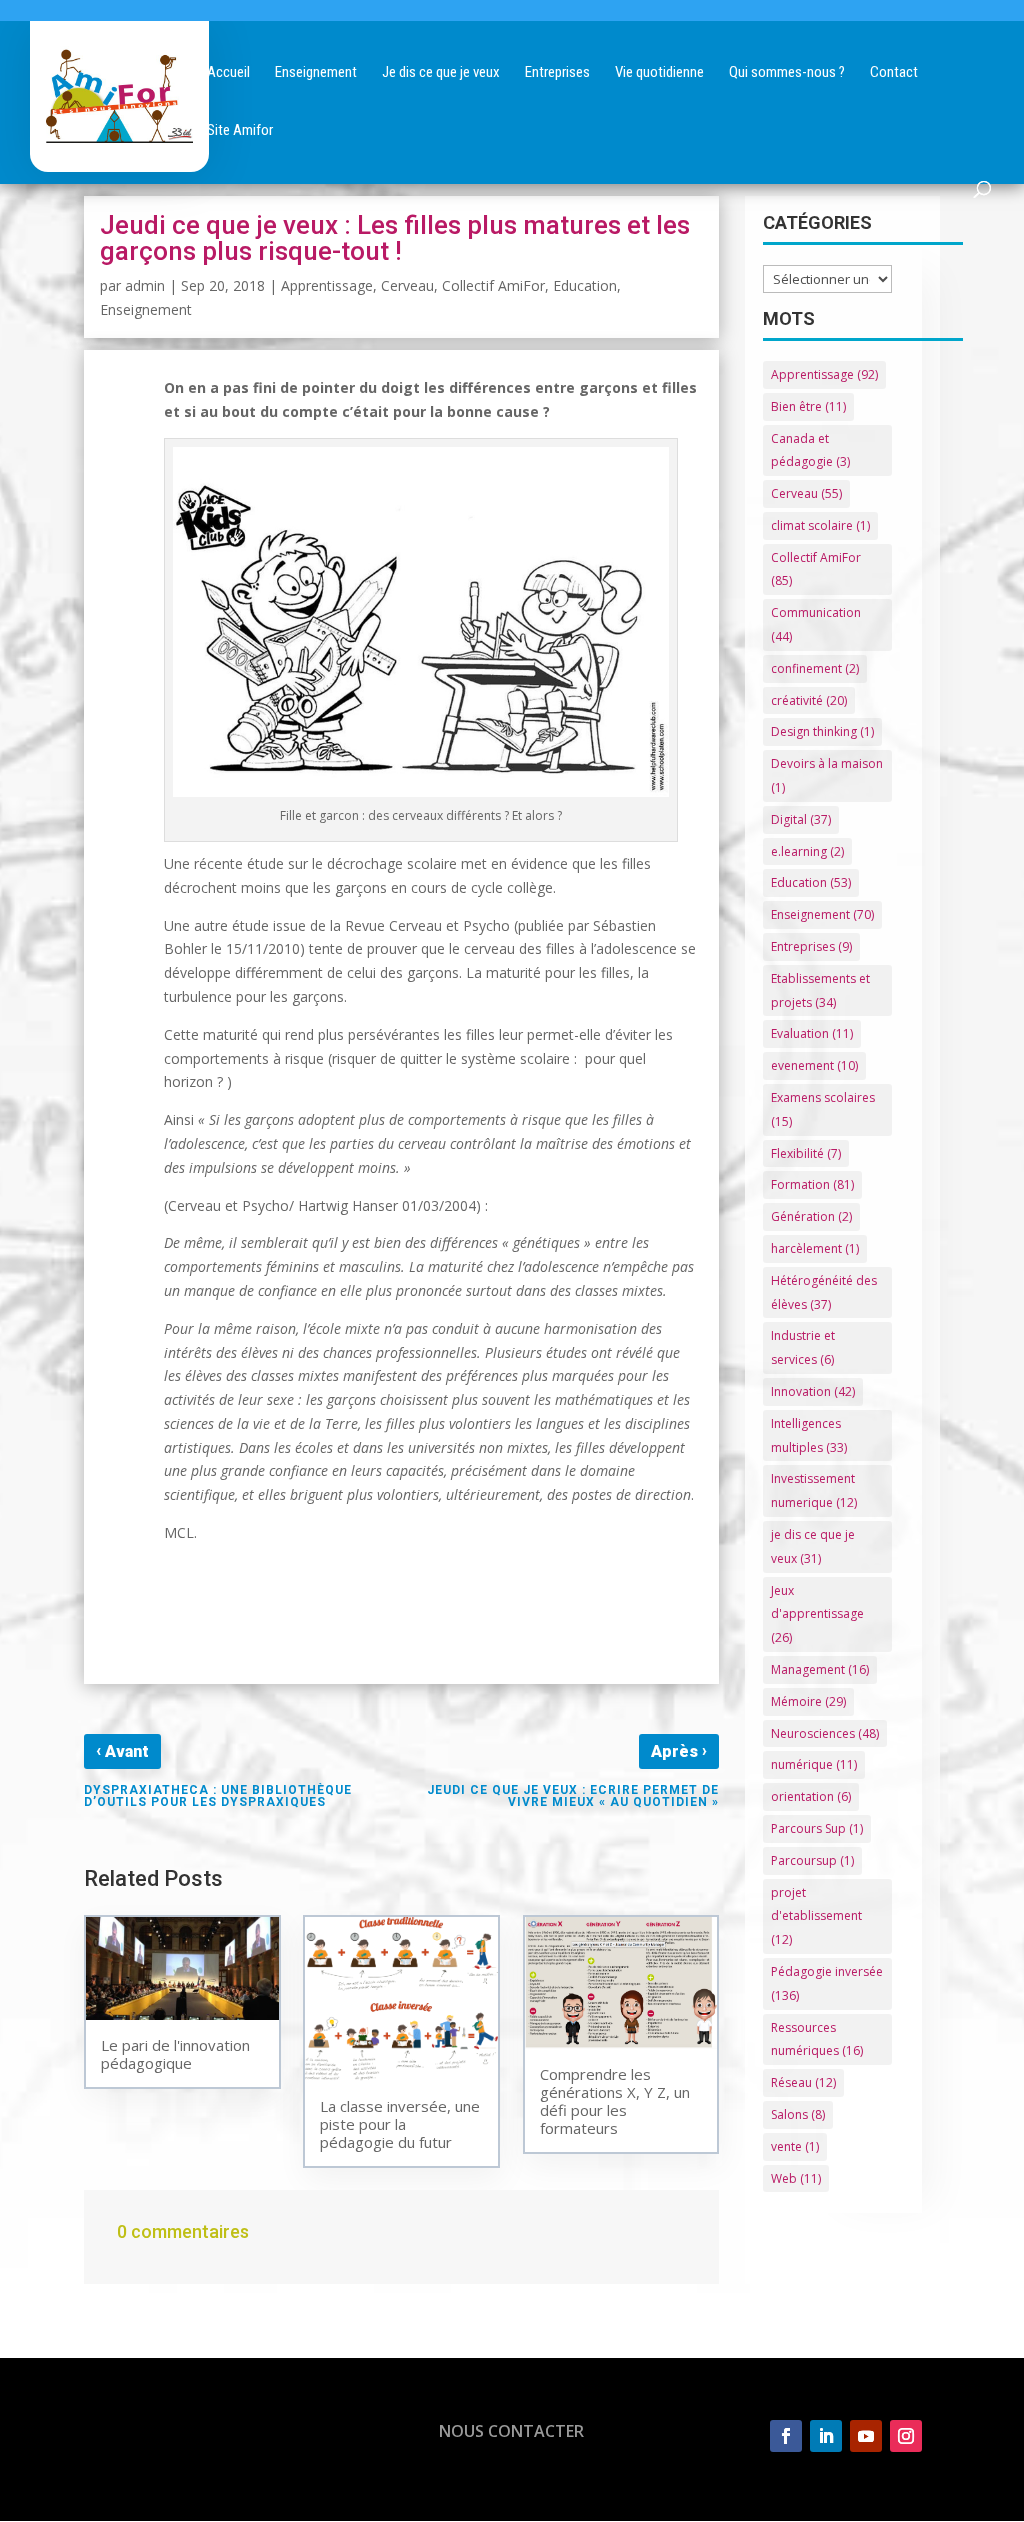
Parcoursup (812, 1860)
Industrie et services (803, 1347)
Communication (816, 624)
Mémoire (808, 1701)
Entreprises (811, 946)
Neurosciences (825, 1733)
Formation (812, 1184)
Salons (798, 2114)
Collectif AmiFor (493, 285)
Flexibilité (806, 1153)
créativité (809, 700)
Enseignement (146, 309)
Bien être (808, 406)
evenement (814, 1065)
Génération (811, 1216)
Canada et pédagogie (810, 450)
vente (795, 2146)
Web (796, 2178)
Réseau (803, 2082)
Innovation (813, 1391)
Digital (801, 819)
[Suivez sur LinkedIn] (826, 2436)
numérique (814, 1764)
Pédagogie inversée (827, 1983)
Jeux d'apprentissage (817, 1614)
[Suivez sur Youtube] (866, 2436)
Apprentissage (327, 285)
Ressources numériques (817, 2039)
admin (145, 285)
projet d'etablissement (816, 1916)
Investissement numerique (814, 1490)
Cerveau (407, 285)
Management (820, 1669)
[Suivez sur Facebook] (786, 2436)
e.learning (807, 851)
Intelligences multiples (809, 1435)
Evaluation (812, 1033)
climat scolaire (820, 525)
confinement (815, 668)
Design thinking (822, 731)
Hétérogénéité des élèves (824, 1292)
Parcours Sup (817, 1828)
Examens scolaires (823, 1109)
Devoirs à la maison (827, 775)
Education (585, 285)
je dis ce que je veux (813, 1546)
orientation (811, 1796)
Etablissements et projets (820, 990)
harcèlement (815, 1248)
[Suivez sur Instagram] (906, 2436)
